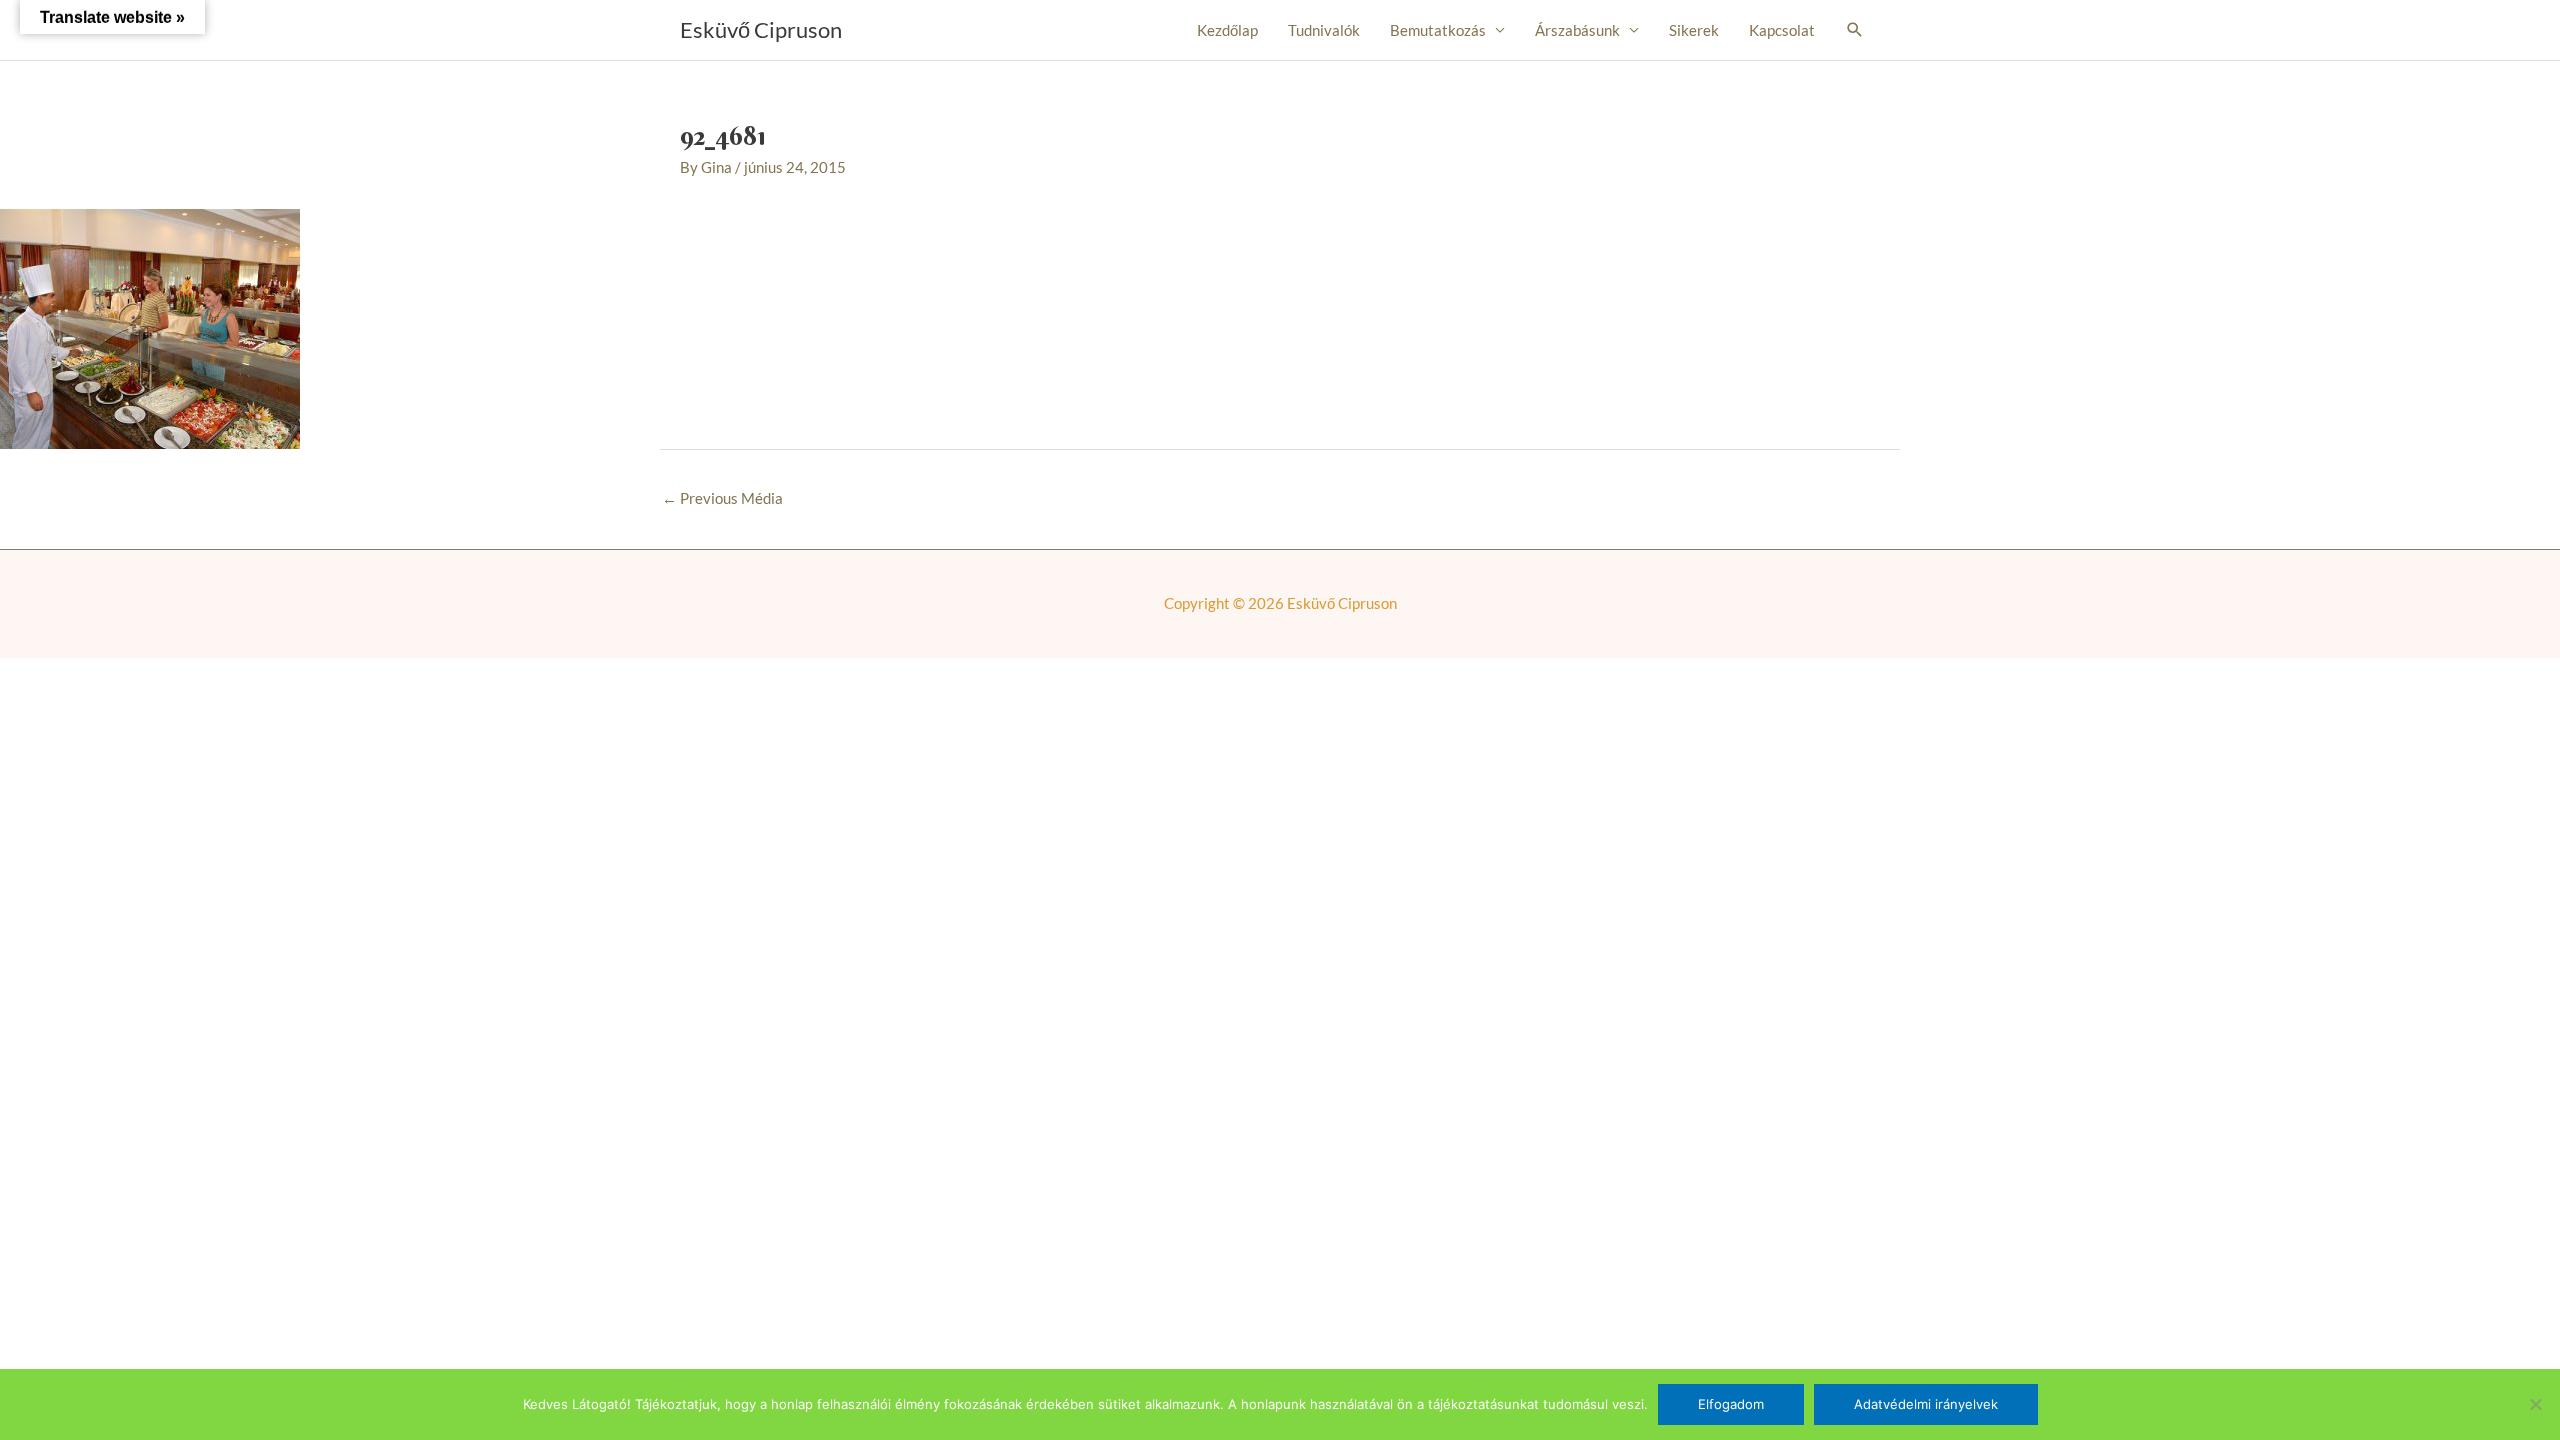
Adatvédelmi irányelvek (1926, 1404)
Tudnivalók (1324, 30)
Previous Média (722, 498)
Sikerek (1694, 30)
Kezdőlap (1227, 30)
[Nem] (2535, 1404)
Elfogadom (1731, 1404)
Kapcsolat (1782, 30)
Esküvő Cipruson (761, 29)
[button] (1855, 30)
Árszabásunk (1577, 30)
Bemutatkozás (1438, 30)
